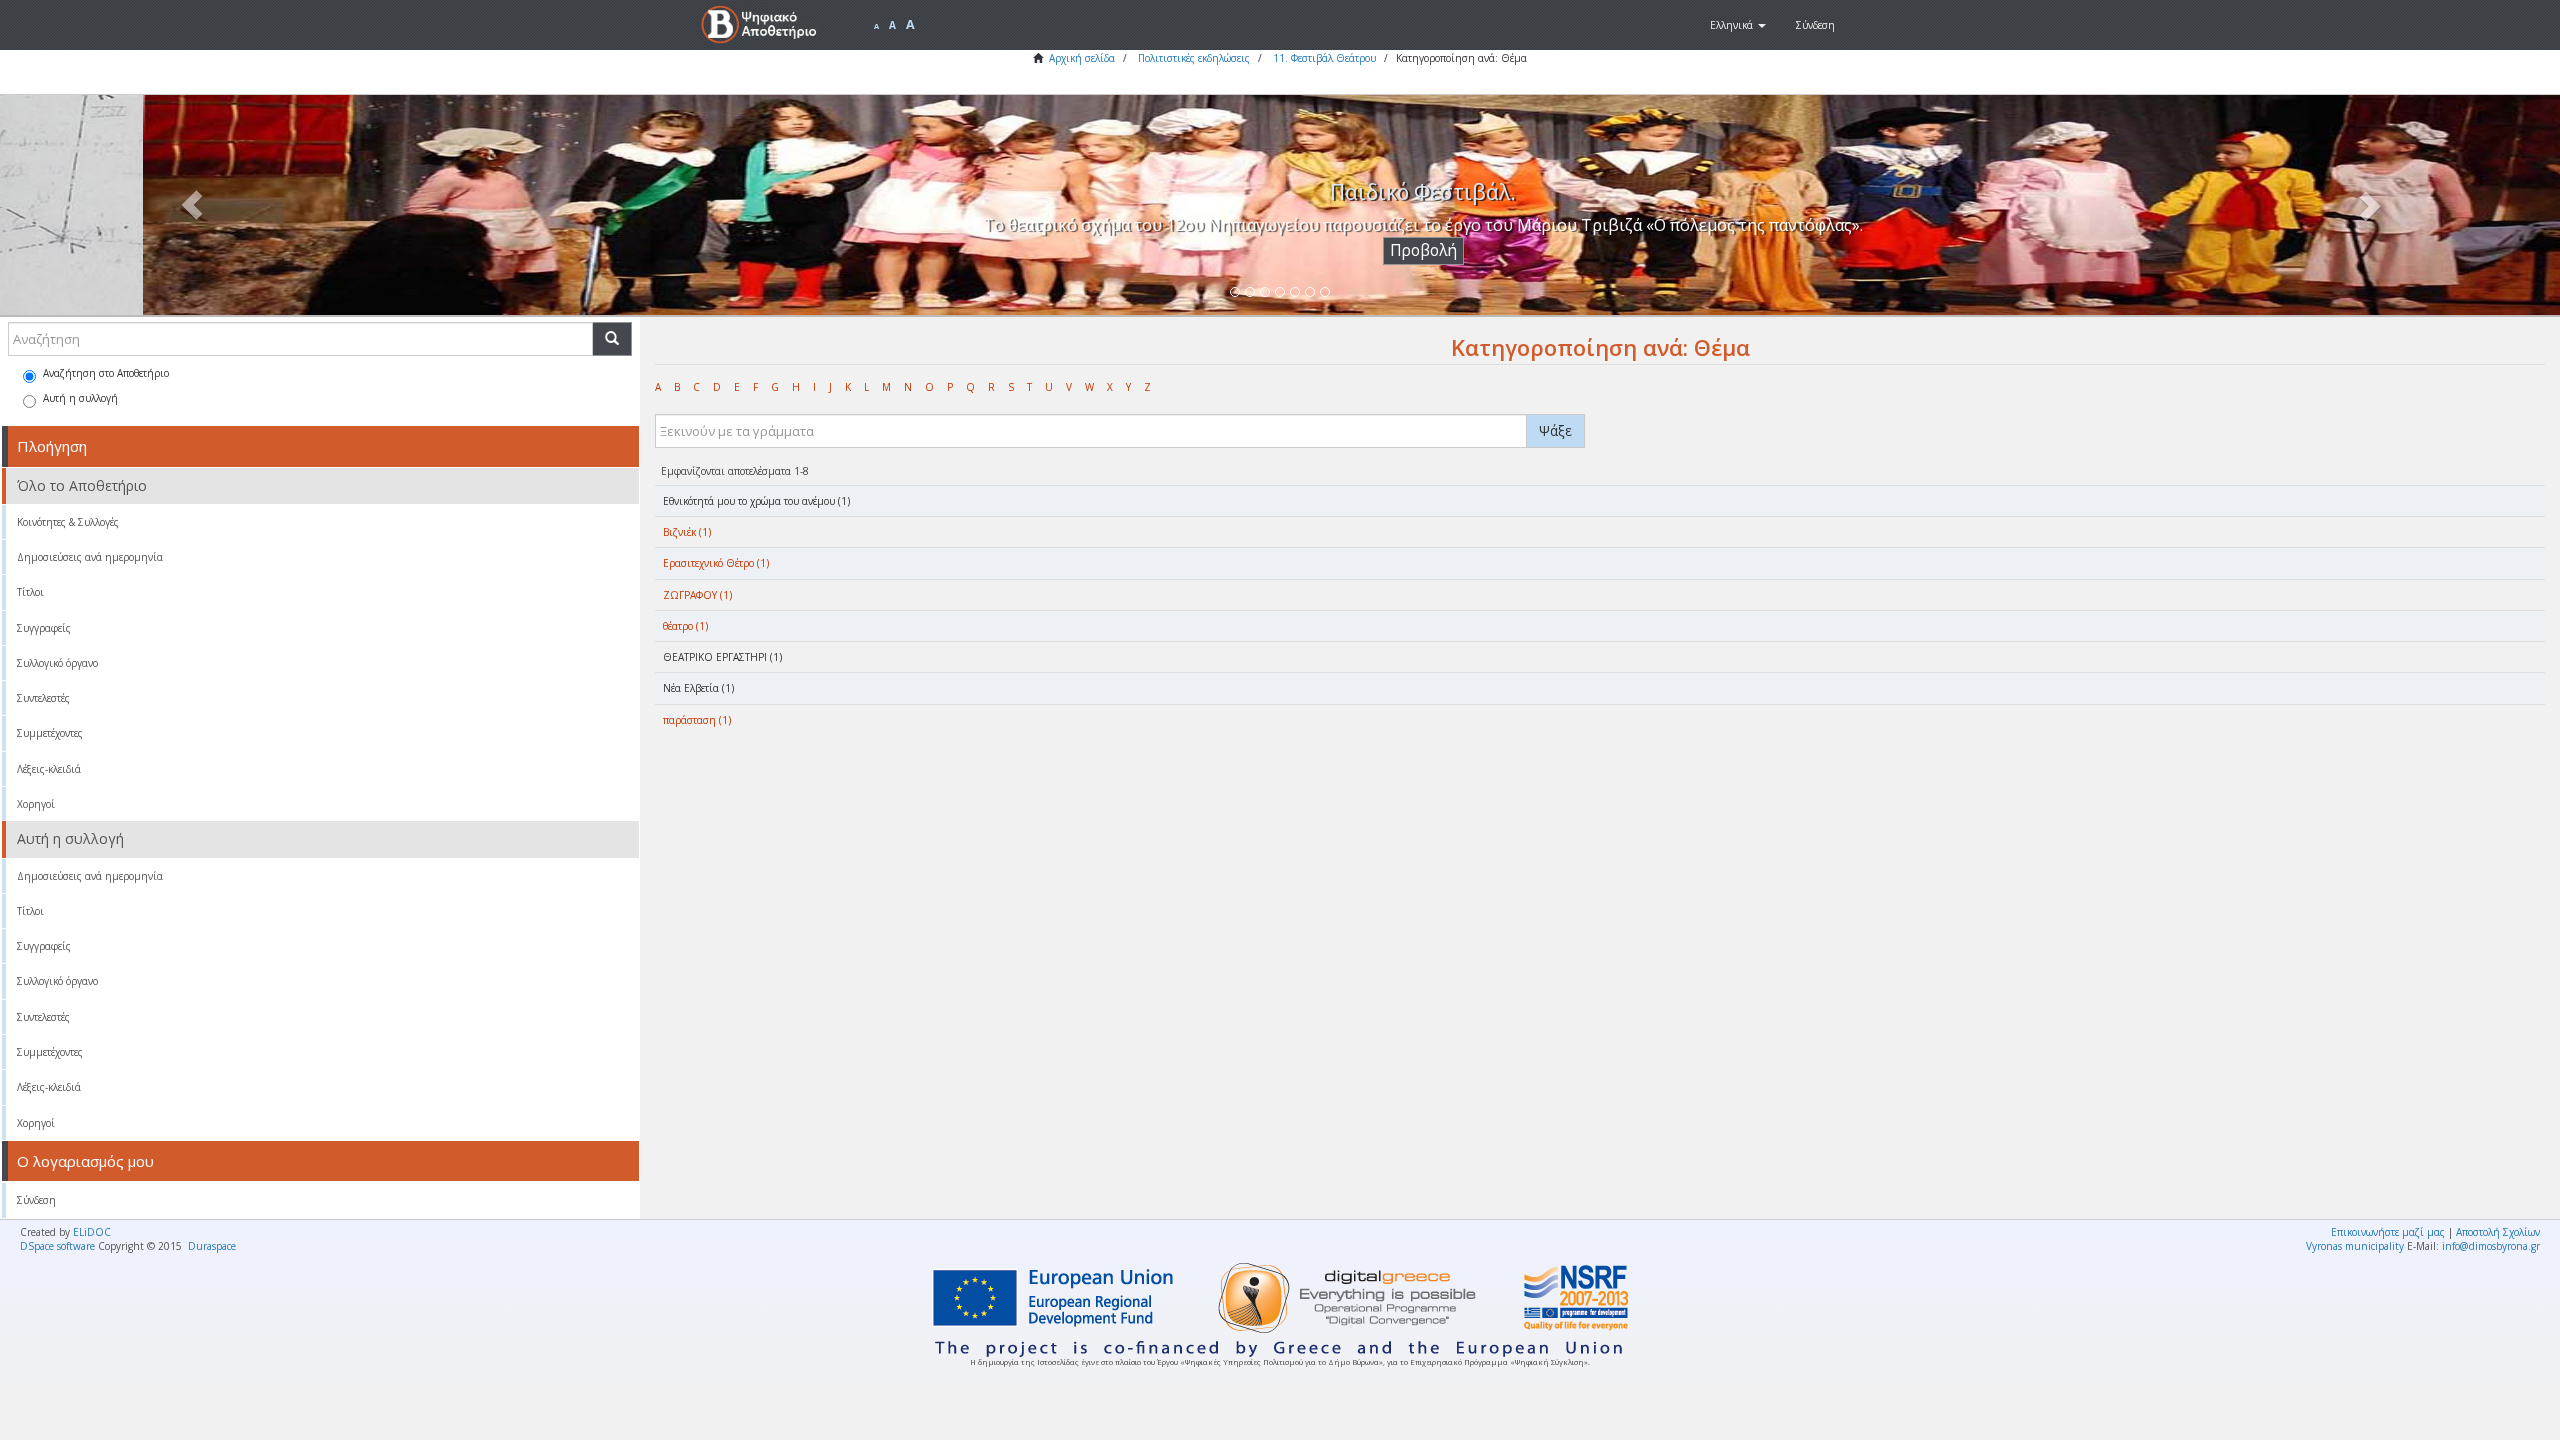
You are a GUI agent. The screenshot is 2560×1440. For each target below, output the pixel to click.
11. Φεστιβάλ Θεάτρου (1324, 58)
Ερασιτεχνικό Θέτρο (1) (716, 563)
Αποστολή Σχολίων (2498, 1232)
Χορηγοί (36, 804)
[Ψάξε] (612, 339)
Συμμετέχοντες (50, 733)
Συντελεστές (43, 698)
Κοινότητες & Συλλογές (68, 522)
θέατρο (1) (685, 626)
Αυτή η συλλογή (80, 398)
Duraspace (212, 1246)
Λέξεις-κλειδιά (49, 769)
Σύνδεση (36, 1200)
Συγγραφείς (44, 628)
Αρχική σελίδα (1082, 58)
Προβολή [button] (1280, 250)
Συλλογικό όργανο (57, 663)
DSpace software (57, 1246)
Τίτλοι (30, 592)
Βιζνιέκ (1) (687, 532)
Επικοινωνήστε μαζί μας (2388, 1232)
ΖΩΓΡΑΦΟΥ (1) (697, 595)
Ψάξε (1555, 430)
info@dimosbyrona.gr (2491, 1246)
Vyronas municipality (2355, 1246)
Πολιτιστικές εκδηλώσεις (1194, 58)
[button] (1738, 25)
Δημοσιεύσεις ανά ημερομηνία (90, 557)
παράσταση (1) (697, 720)
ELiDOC (92, 1232)
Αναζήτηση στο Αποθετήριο (106, 373)
